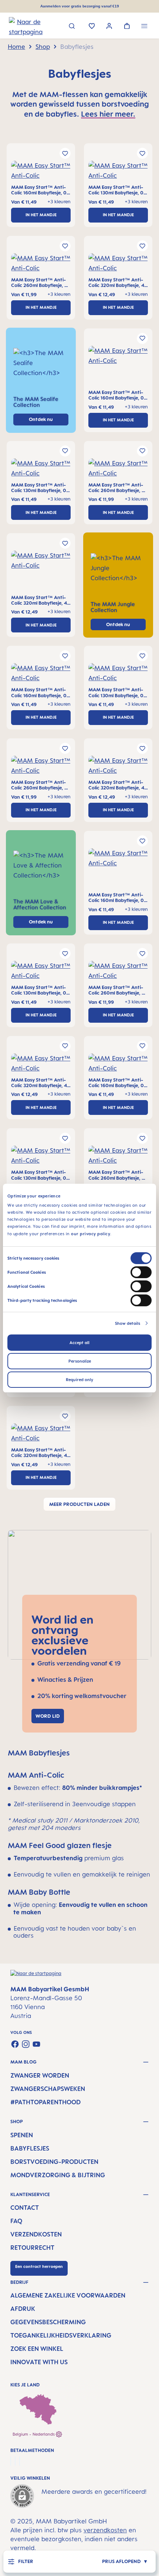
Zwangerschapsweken (48, 2089)
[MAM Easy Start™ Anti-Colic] (41, 173)
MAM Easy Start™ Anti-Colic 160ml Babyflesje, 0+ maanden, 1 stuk (40, 190)
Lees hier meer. (108, 114)
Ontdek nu (118, 624)
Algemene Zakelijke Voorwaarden (68, 2295)
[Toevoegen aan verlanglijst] (65, 153)
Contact (25, 2208)
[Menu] (144, 27)
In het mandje (41, 215)
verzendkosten (105, 2539)
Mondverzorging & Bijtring (58, 2175)
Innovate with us (39, 2362)
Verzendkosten (36, 2234)
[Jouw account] (109, 27)
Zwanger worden (40, 2075)
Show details (128, 1323)
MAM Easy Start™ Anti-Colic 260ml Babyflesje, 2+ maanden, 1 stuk (41, 283)
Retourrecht (32, 2248)
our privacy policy (91, 1233)
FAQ (16, 2221)
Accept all (79, 1343)
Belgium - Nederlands (34, 2434)
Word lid (48, 1716)
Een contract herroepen (39, 2266)
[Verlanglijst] (92, 27)
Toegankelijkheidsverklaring (61, 2335)
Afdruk (23, 2309)
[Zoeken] (72, 27)
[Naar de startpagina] (18, 26)
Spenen (22, 2135)
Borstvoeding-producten (54, 2162)
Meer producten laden (79, 1504)
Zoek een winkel (37, 2349)
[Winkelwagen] (127, 27)
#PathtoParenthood (45, 2102)
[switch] (141, 1272)
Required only (79, 1380)
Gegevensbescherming (48, 2322)
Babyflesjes (30, 2148)
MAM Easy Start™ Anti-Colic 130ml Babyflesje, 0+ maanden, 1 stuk (118, 190)
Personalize (80, 1361)
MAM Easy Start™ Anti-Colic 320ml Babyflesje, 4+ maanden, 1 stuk (118, 283)
